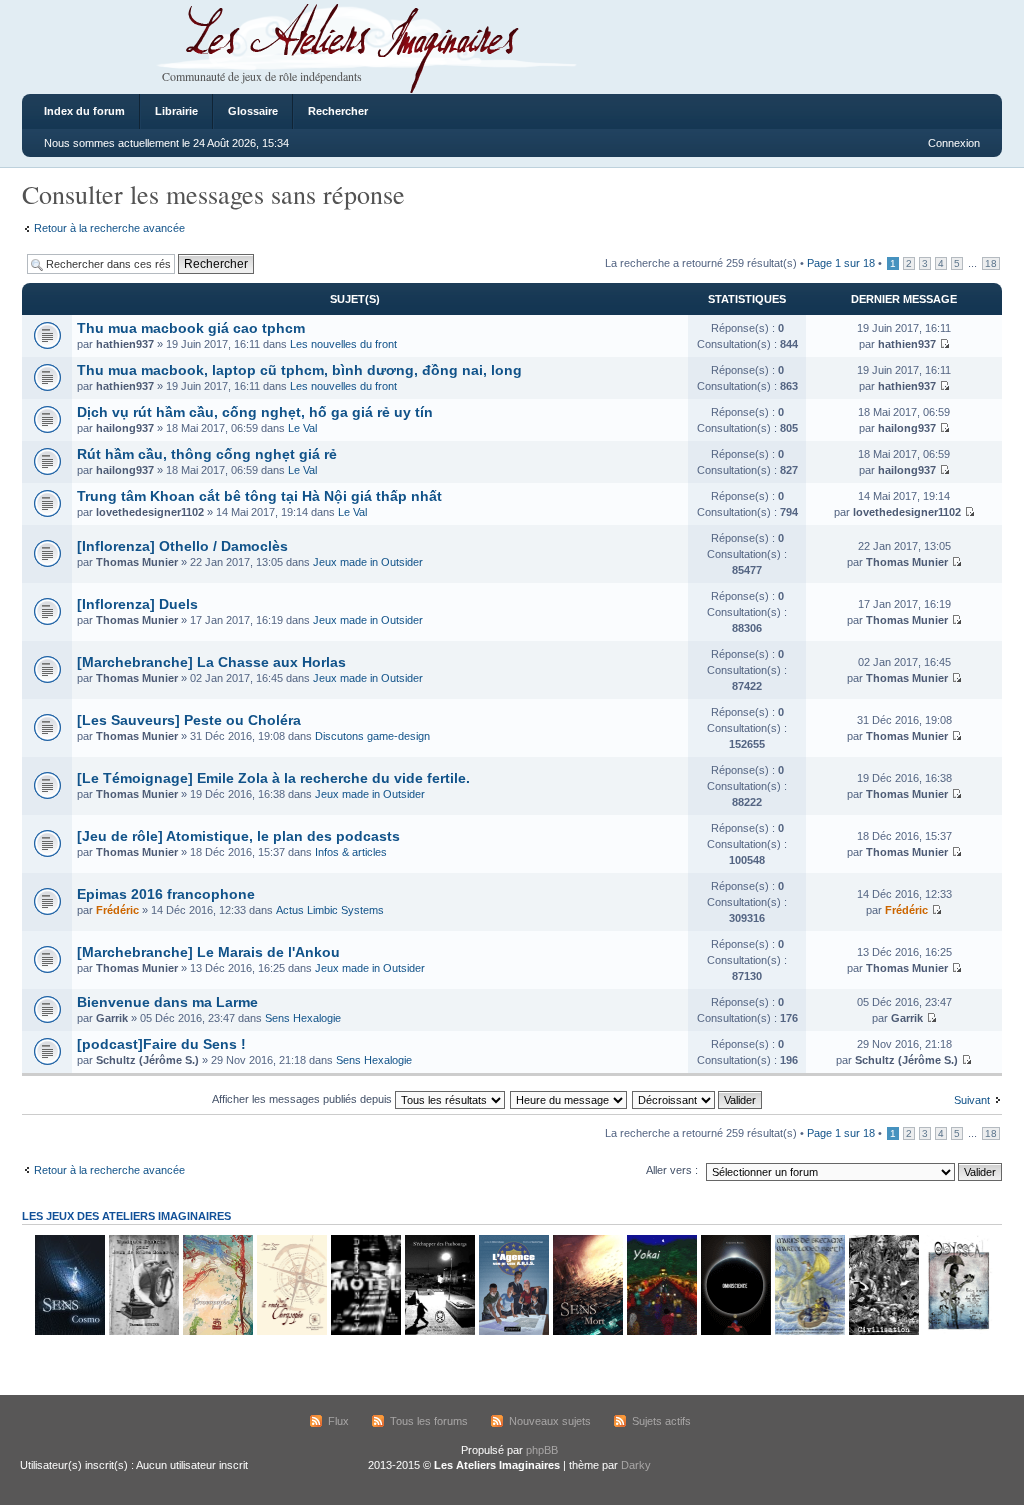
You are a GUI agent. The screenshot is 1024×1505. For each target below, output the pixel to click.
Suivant (972, 1100)
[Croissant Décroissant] (698, 1099)
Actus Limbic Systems (330, 910)
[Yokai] (661, 1331)
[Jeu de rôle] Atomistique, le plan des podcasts (238, 836)
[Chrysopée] (291, 1331)
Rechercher (338, 111)
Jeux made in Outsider (368, 562)
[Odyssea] (957, 1331)
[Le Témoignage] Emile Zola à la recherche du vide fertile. (273, 778)
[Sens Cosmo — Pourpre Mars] (69, 1331)
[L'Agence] (513, 1331)
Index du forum (84, 111)
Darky (636, 1465)
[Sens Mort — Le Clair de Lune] (587, 1331)
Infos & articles (351, 852)
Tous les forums (429, 1421)
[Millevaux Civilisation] (883, 1331)
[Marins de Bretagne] (809, 1331)
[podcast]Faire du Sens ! (161, 1044)
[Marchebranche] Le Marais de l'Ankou (208, 952)
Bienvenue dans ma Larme (167, 1002)
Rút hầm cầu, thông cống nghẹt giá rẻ (207, 454)
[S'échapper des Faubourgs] (439, 1331)
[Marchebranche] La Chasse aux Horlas (211, 662)
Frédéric (117, 910)
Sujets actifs (661, 1421)
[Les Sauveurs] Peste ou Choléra (189, 720)
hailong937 (125, 428)
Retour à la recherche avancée (109, 228)
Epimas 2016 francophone (166, 894)
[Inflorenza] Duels (137, 604)
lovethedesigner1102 (150, 512)
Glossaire (253, 111)
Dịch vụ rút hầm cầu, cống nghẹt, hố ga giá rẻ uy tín (255, 412)
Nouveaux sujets (550, 1421)
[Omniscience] (735, 1331)
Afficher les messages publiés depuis (303, 1099)
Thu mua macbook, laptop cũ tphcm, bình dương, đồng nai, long (299, 370)
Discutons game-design (372, 736)
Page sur (841, 263)
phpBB (542, 1450)
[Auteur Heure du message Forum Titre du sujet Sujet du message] (569, 1099)
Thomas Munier (137, 562)
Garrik (112, 1018)
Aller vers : (672, 1170)
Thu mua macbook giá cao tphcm (191, 328)
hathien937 (125, 344)
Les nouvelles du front (343, 344)
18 (991, 263)
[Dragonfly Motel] (365, 1331)
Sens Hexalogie (303, 1018)
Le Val (302, 428)
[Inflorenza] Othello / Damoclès (182, 546)
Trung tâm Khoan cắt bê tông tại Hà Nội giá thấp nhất (259, 496)
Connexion (954, 143)
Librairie (176, 111)
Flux (338, 1421)
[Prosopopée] (217, 1331)
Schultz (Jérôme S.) (147, 1060)
